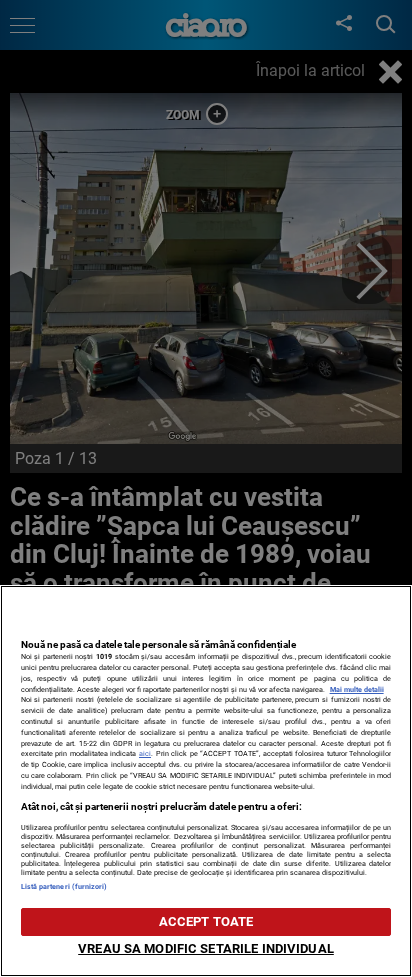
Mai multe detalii (357, 689)
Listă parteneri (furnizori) (64, 886)
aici (145, 753)
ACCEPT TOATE (206, 921)
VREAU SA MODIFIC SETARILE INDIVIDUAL (206, 948)
